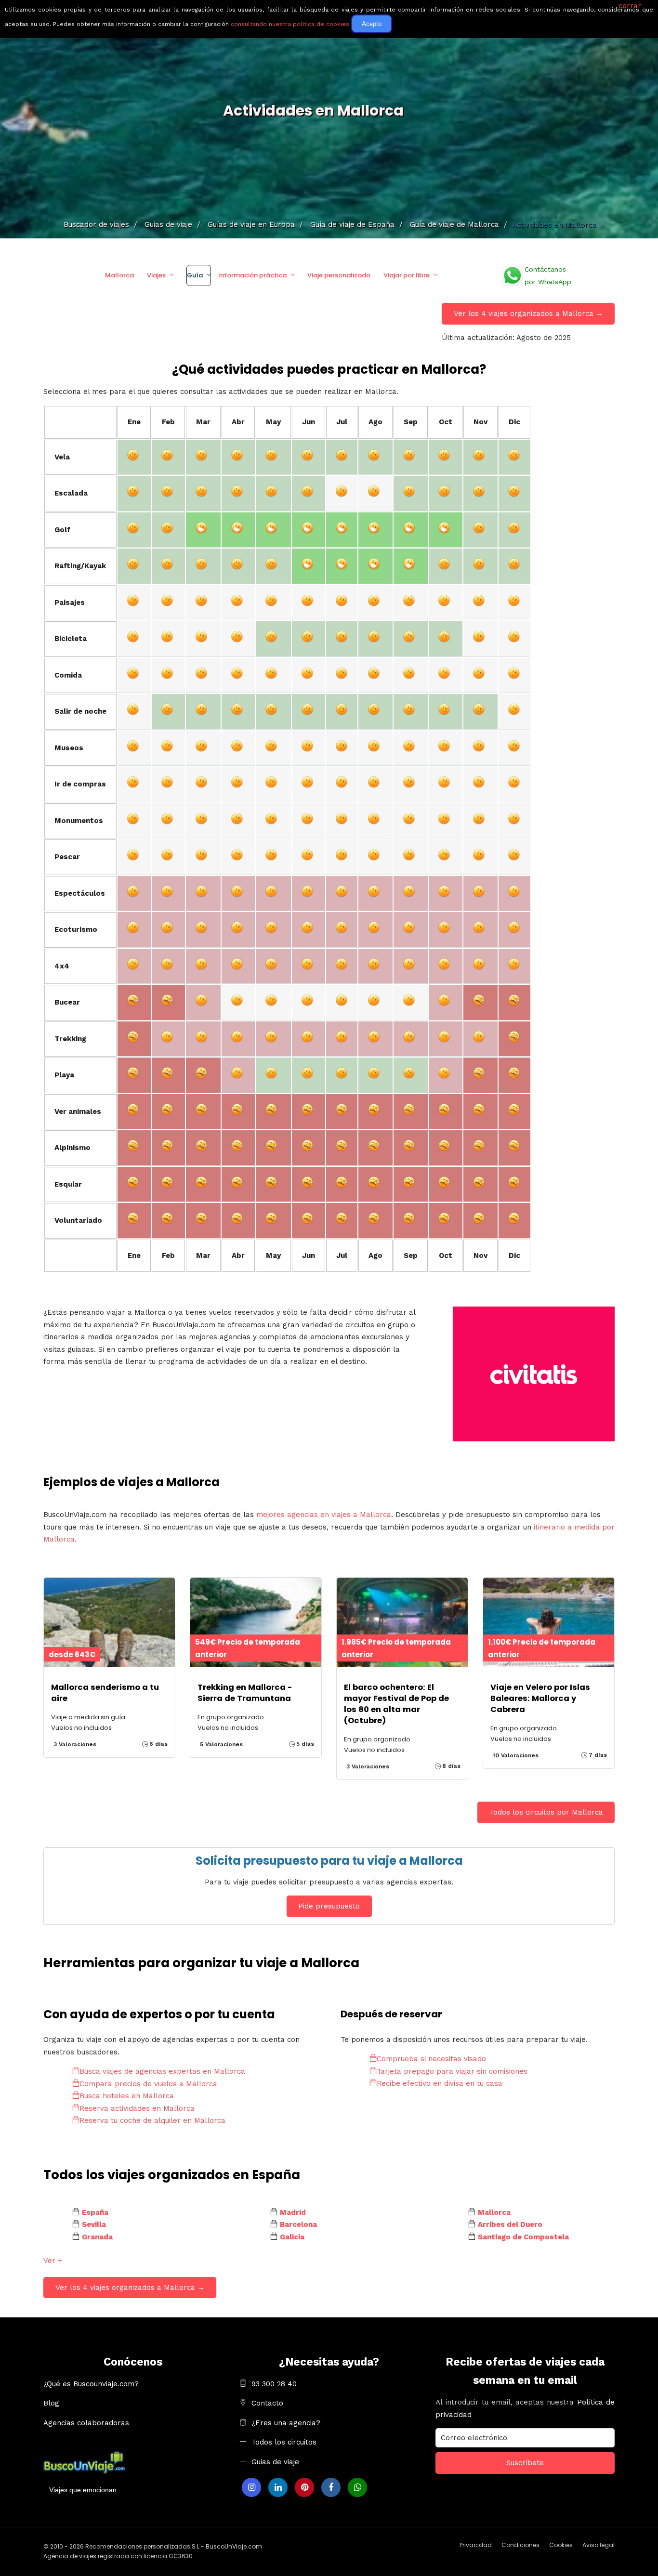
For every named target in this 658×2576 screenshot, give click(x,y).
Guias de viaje (275, 2462)
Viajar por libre (407, 275)
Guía (195, 275)
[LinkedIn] (278, 2487)
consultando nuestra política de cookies (290, 24)
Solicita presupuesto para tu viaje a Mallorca (329, 1861)
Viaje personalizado (339, 275)
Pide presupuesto (329, 1906)
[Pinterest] (304, 2487)
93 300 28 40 (274, 2384)
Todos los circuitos (284, 2442)
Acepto (372, 24)
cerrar (630, 6)
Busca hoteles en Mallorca (127, 2096)
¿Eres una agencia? (286, 2423)
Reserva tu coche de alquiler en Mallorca (152, 2120)
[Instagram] (251, 2487)
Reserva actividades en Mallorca (137, 2108)
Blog (51, 2403)
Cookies (561, 2545)
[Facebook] (331, 2487)
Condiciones (520, 2545)
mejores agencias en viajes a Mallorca (324, 1515)
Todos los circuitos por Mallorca (546, 1812)
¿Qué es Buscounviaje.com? (91, 2384)
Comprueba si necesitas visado (431, 2059)
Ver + (53, 2261)
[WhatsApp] (357, 2487)
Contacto (267, 2403)
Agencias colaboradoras (86, 2423)
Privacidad (476, 2545)
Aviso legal (599, 2545)
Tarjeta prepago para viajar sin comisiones (452, 2071)
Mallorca (119, 275)
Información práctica (252, 275)
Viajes (156, 275)
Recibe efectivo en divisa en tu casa (440, 2083)
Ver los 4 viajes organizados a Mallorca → (528, 314)
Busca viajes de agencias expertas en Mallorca (162, 2071)
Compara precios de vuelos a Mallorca (148, 2084)
